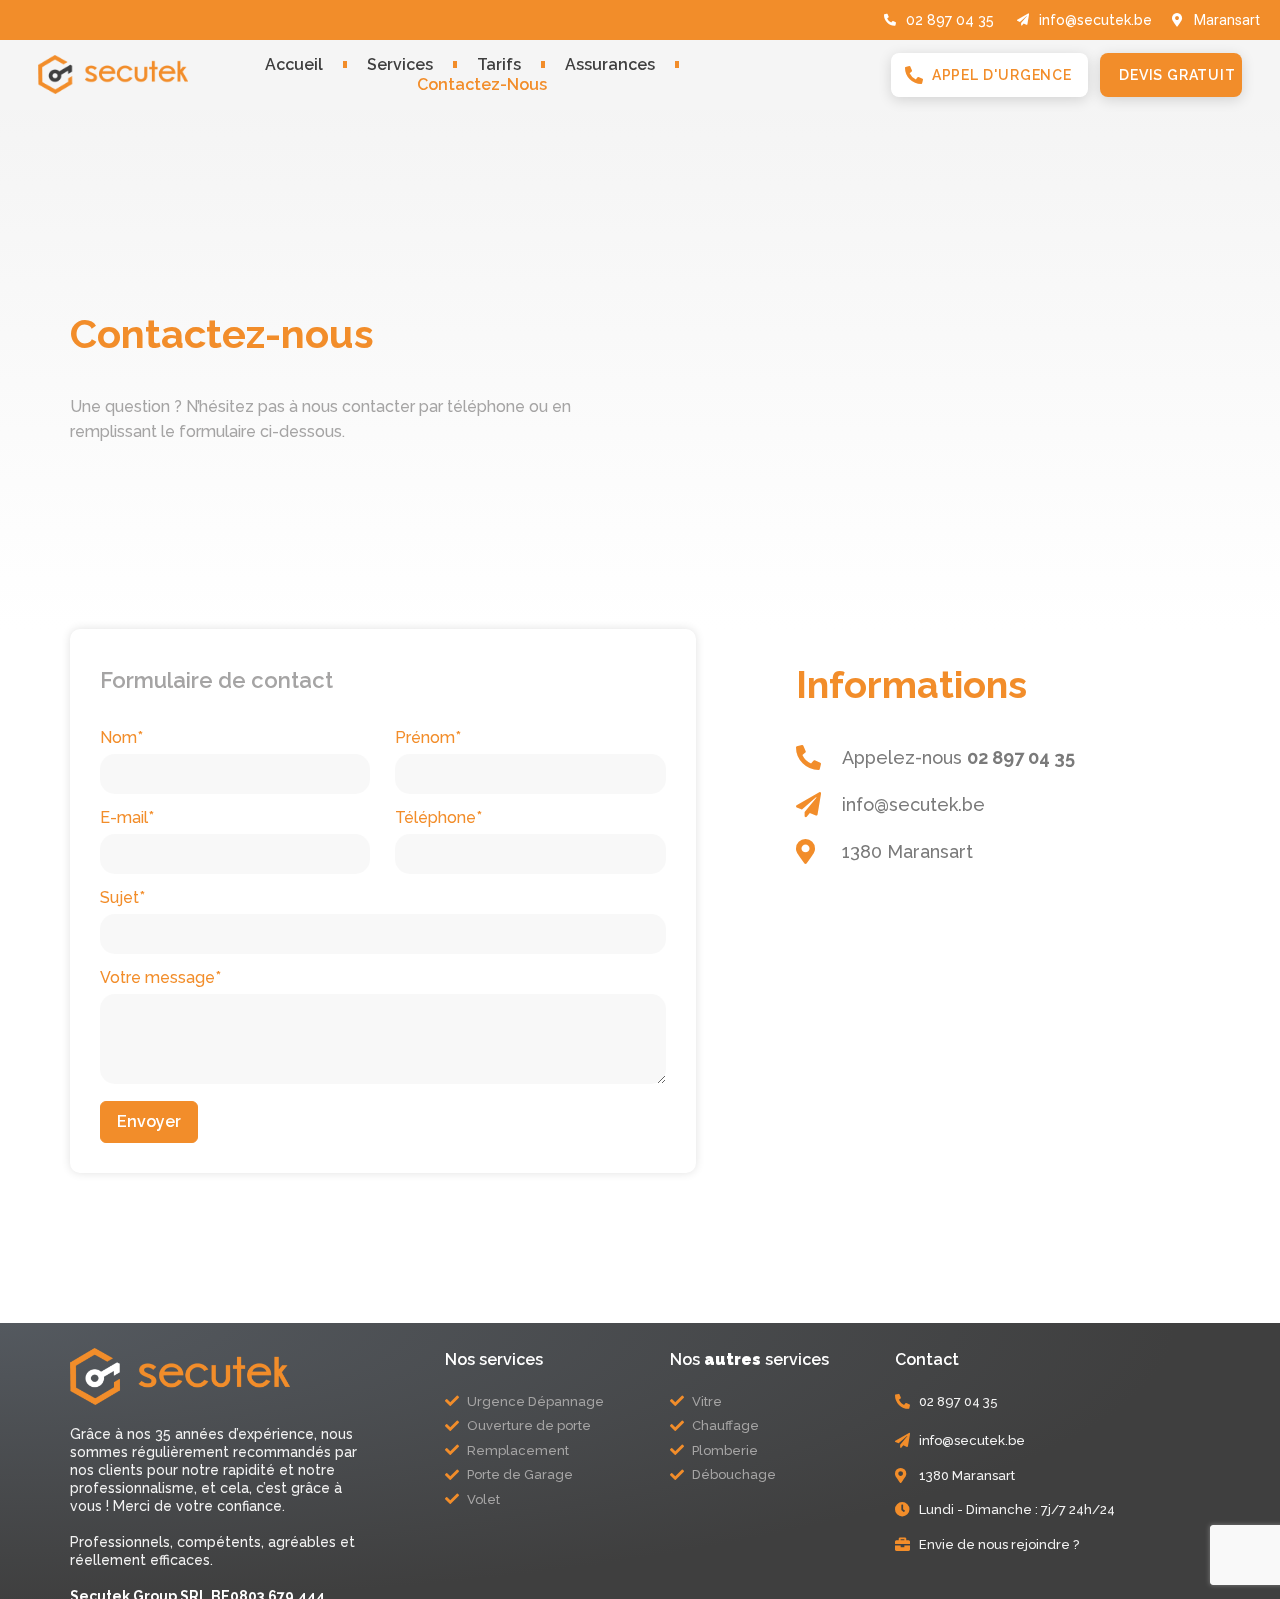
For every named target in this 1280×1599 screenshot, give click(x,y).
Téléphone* (438, 818)
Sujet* (122, 898)
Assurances (610, 64)
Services (400, 64)
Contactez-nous (482, 84)
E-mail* (127, 818)
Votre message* (160, 978)
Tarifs (499, 64)
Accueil (294, 64)
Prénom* (428, 738)
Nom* (121, 738)
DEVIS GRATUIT (1177, 75)
